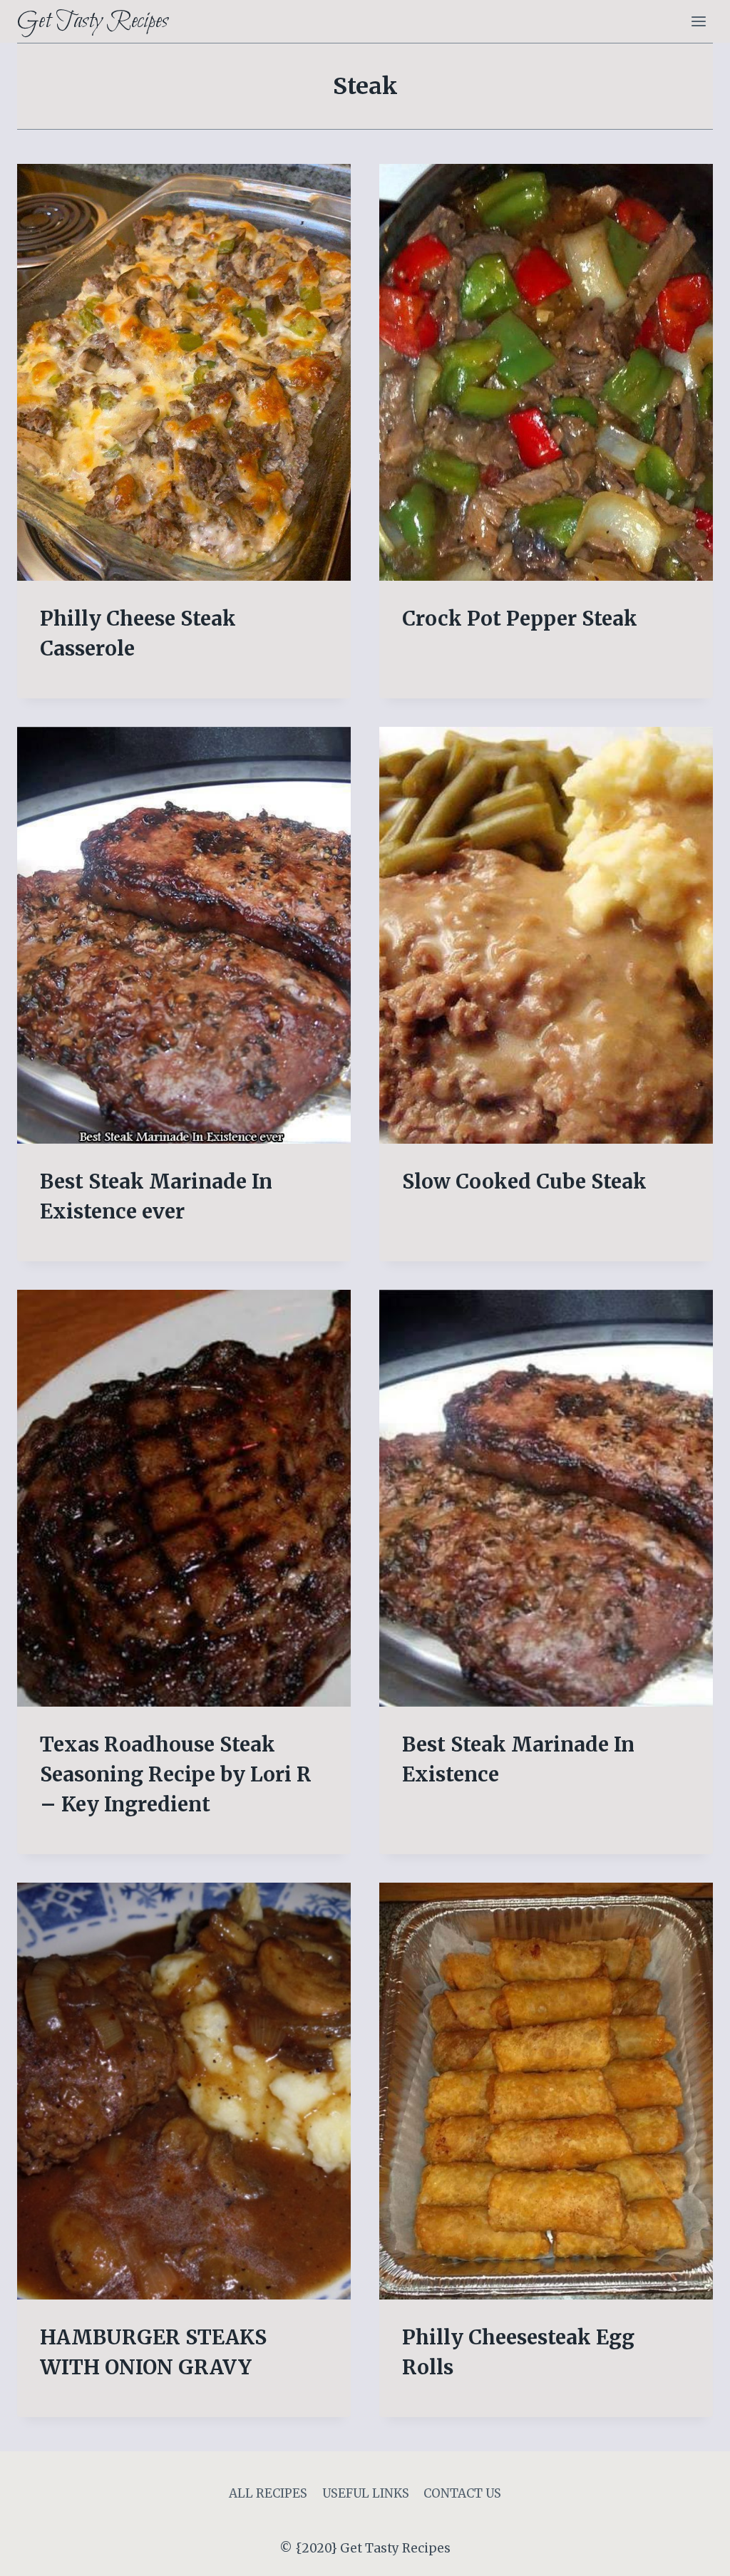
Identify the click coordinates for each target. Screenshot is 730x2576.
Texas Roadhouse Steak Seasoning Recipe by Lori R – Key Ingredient (176, 1774)
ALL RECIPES (268, 2493)
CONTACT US (462, 2493)
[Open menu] (698, 21)
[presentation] (184, 372)
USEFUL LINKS (366, 2493)
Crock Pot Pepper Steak (520, 619)
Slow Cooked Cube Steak (524, 1181)
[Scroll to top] (694, 2554)
